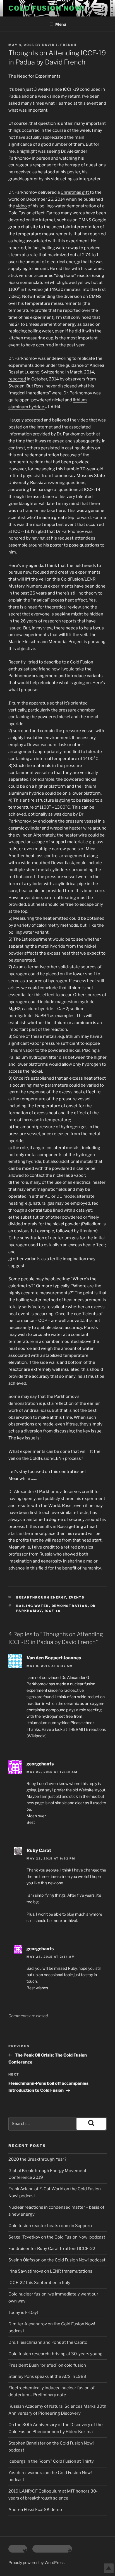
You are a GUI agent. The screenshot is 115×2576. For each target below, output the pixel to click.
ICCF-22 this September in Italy (39, 2283)
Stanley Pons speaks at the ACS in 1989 (47, 2376)
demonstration (70, 1606)
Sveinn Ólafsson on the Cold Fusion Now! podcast (57, 2260)
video (21, 206)
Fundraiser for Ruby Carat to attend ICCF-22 (52, 2249)
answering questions (65, 483)
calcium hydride (38, 1009)
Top (109, 2568)
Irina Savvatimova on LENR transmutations (50, 2271)
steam (15, 255)
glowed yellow (77, 282)
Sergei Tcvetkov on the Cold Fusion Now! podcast (57, 2237)
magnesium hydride (75, 1002)
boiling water (33, 1606)
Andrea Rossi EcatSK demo (35, 2510)
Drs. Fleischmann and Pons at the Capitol (48, 2342)
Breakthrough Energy (41, 1597)
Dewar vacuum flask (47, 745)
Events (77, 1597)
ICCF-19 (53, 1611)
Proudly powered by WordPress (36, 2562)
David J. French (59, 45)
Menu (61, 24)
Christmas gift (75, 192)
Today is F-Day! (23, 2313)
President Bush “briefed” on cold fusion (47, 2365)
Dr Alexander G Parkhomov (35, 1492)
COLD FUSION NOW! (47, 8)
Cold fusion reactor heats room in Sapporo (50, 2226)
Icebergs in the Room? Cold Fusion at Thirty (51, 2461)
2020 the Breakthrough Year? (37, 2159)
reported (17, 379)
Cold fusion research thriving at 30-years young (55, 2354)
